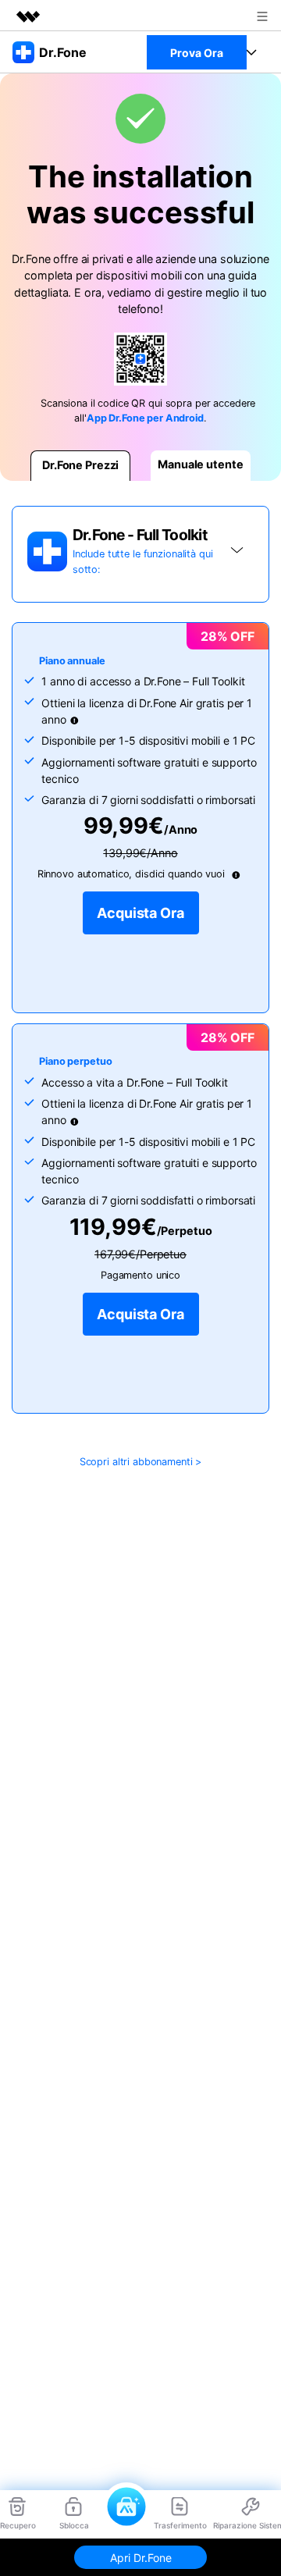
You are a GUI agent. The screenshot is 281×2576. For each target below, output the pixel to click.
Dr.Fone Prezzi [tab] (80, 465)
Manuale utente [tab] (200, 464)
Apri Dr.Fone (141, 2558)
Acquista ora (140, 913)
